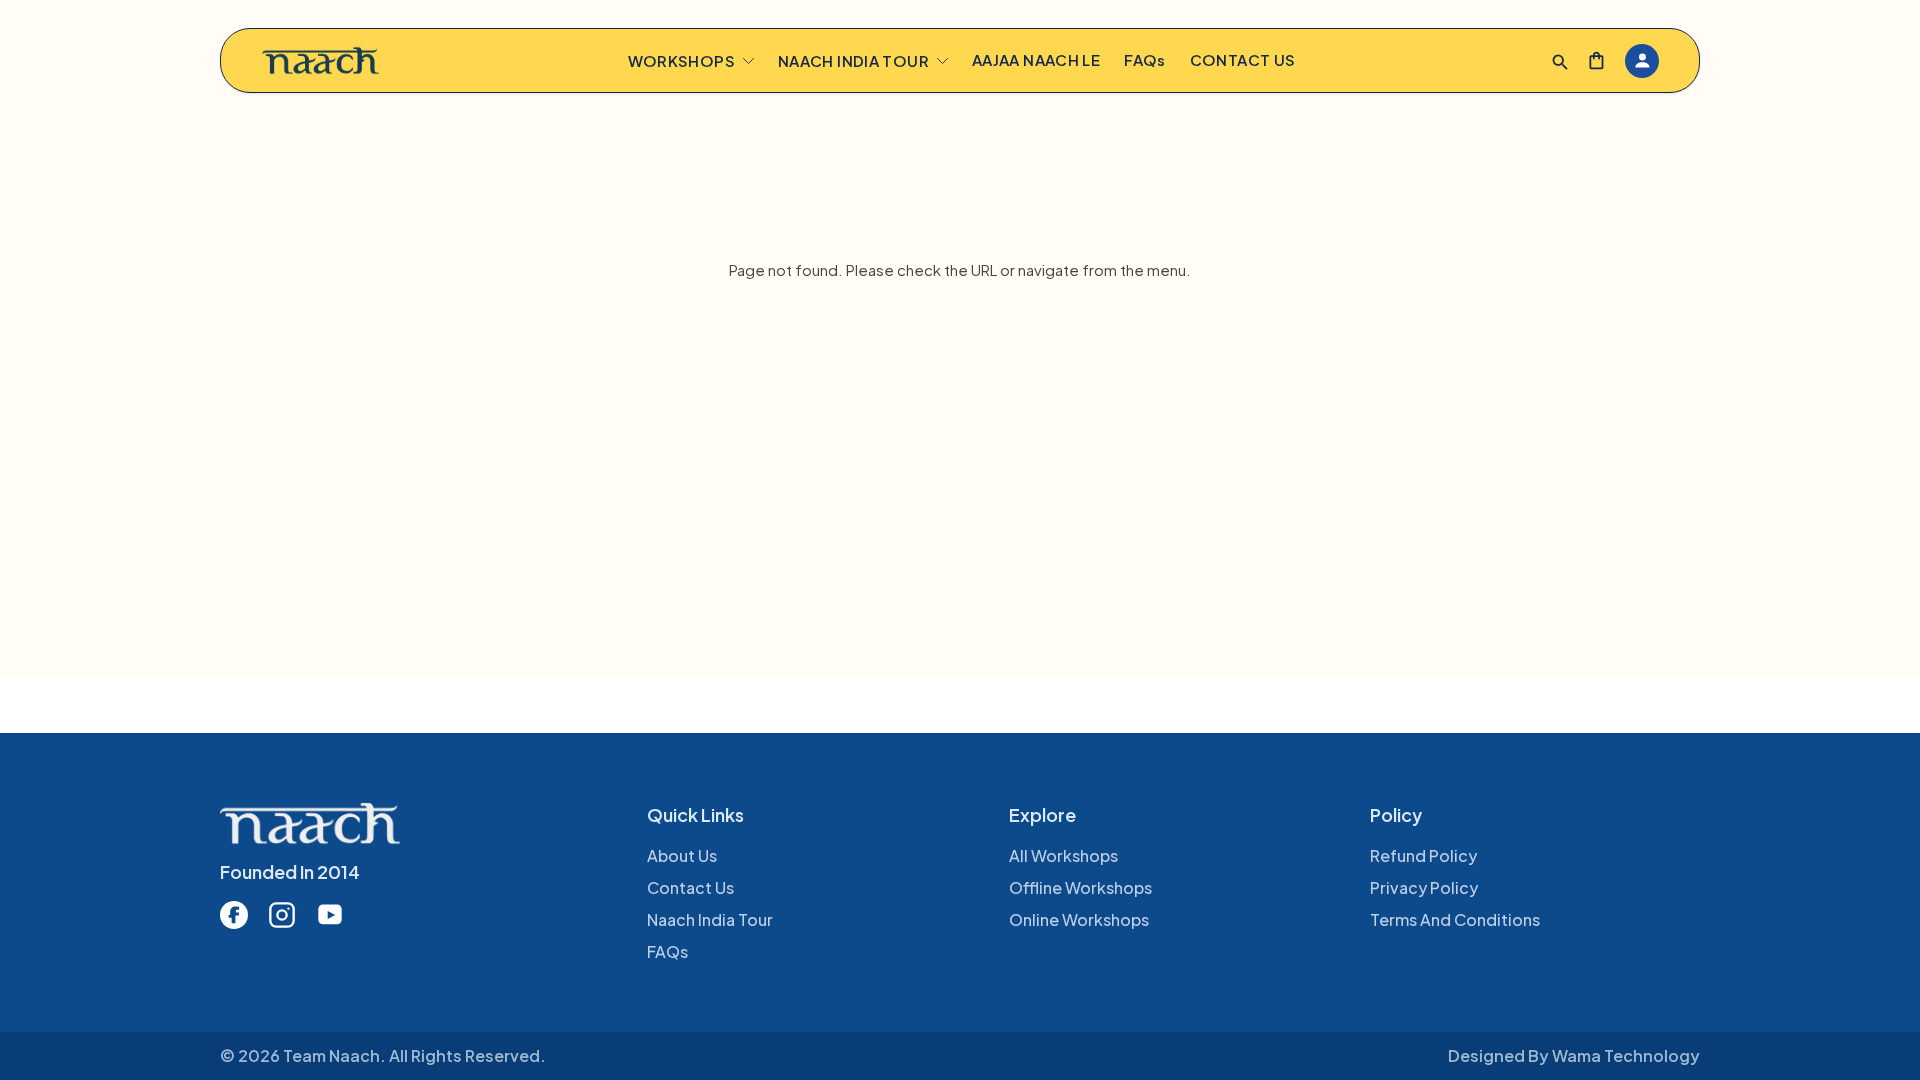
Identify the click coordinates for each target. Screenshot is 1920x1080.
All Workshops (1063, 855)
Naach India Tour (853, 60)
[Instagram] (282, 915)
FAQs (1145, 59)
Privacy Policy (1424, 887)
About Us (682, 855)
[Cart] (1596, 61)
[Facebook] (234, 915)
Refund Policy (1423, 855)
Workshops (681, 60)
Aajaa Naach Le (1036, 59)
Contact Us (1243, 59)
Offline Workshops (1080, 887)
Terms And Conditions (1455, 919)
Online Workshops (1079, 919)
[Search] (1561, 62)
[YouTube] (330, 915)
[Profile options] (1642, 61)
